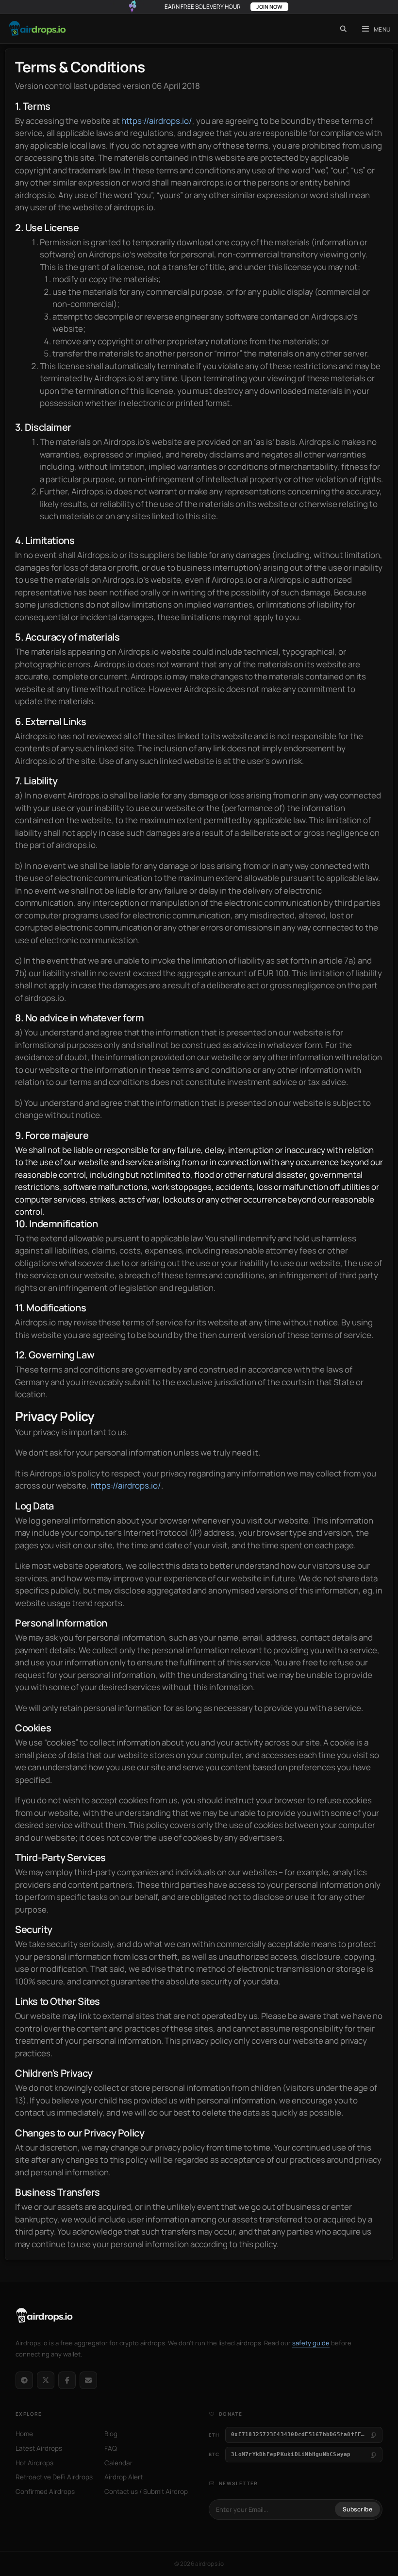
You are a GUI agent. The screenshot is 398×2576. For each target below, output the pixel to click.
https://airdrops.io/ (157, 121)
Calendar (118, 2463)
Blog (111, 2434)
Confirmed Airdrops (45, 2491)
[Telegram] (24, 2380)
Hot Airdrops (34, 2463)
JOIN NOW (269, 7)
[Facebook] (67, 2380)
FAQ (111, 2448)
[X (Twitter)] (46, 2380)
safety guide (311, 2343)
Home (24, 2434)
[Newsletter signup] (88, 2380)
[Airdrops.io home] (44, 2316)
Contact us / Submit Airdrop (146, 2491)
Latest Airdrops (39, 2448)
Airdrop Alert (124, 2477)
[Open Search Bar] (343, 29)
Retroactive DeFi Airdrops (54, 2477)
